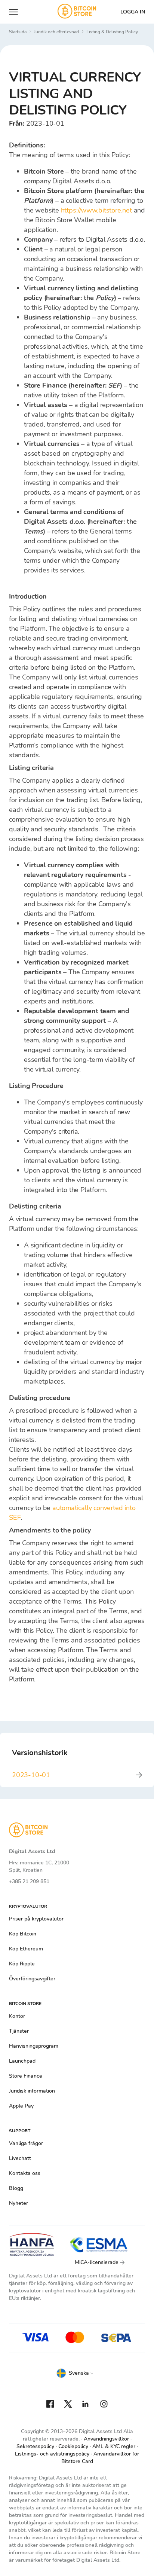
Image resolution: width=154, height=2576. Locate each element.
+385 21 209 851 (29, 1881)
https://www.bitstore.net (96, 210)
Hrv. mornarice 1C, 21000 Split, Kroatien (39, 1866)
